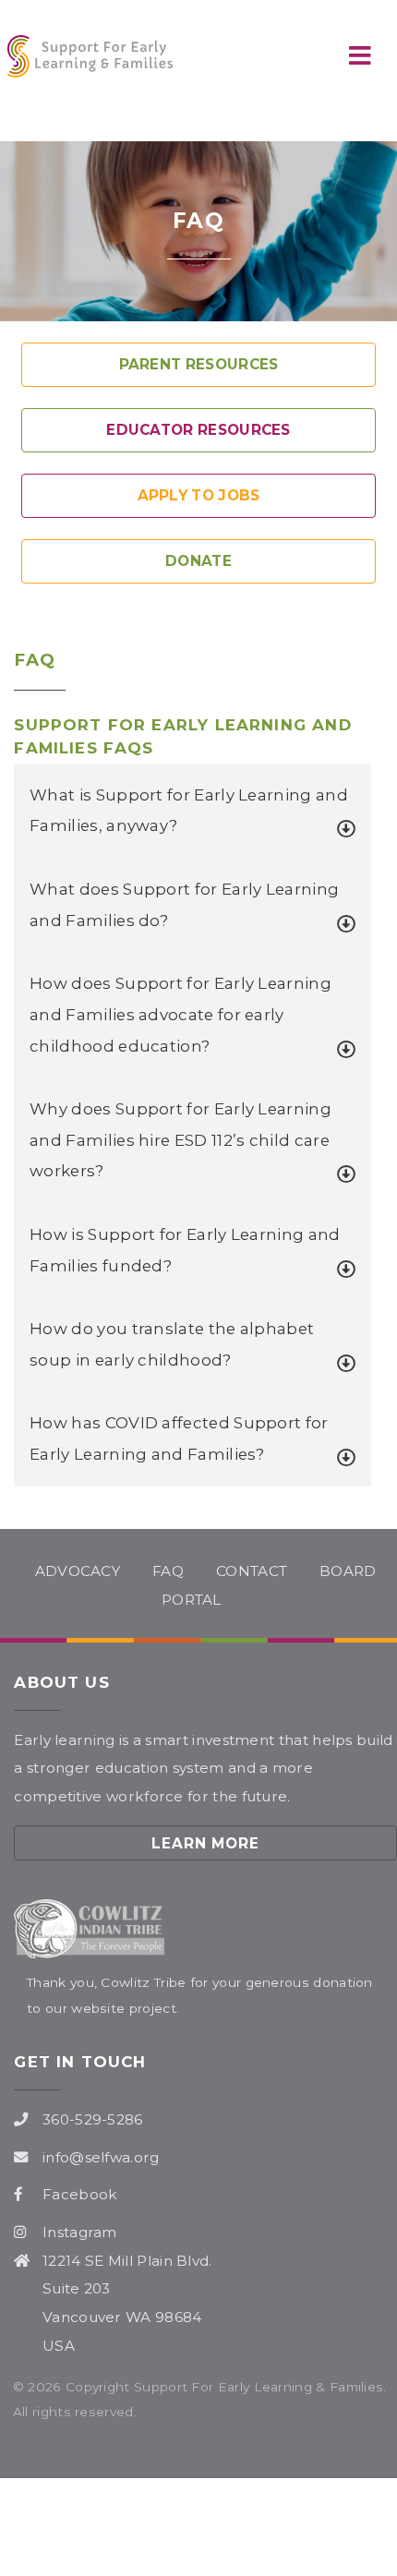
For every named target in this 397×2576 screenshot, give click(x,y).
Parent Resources (199, 364)
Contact (252, 1571)
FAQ (168, 1571)
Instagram (80, 2232)
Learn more (206, 1843)
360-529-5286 (93, 2119)
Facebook (80, 2194)
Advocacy (78, 1571)
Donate (198, 561)
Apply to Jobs (199, 495)
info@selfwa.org (101, 2157)
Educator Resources (198, 430)
